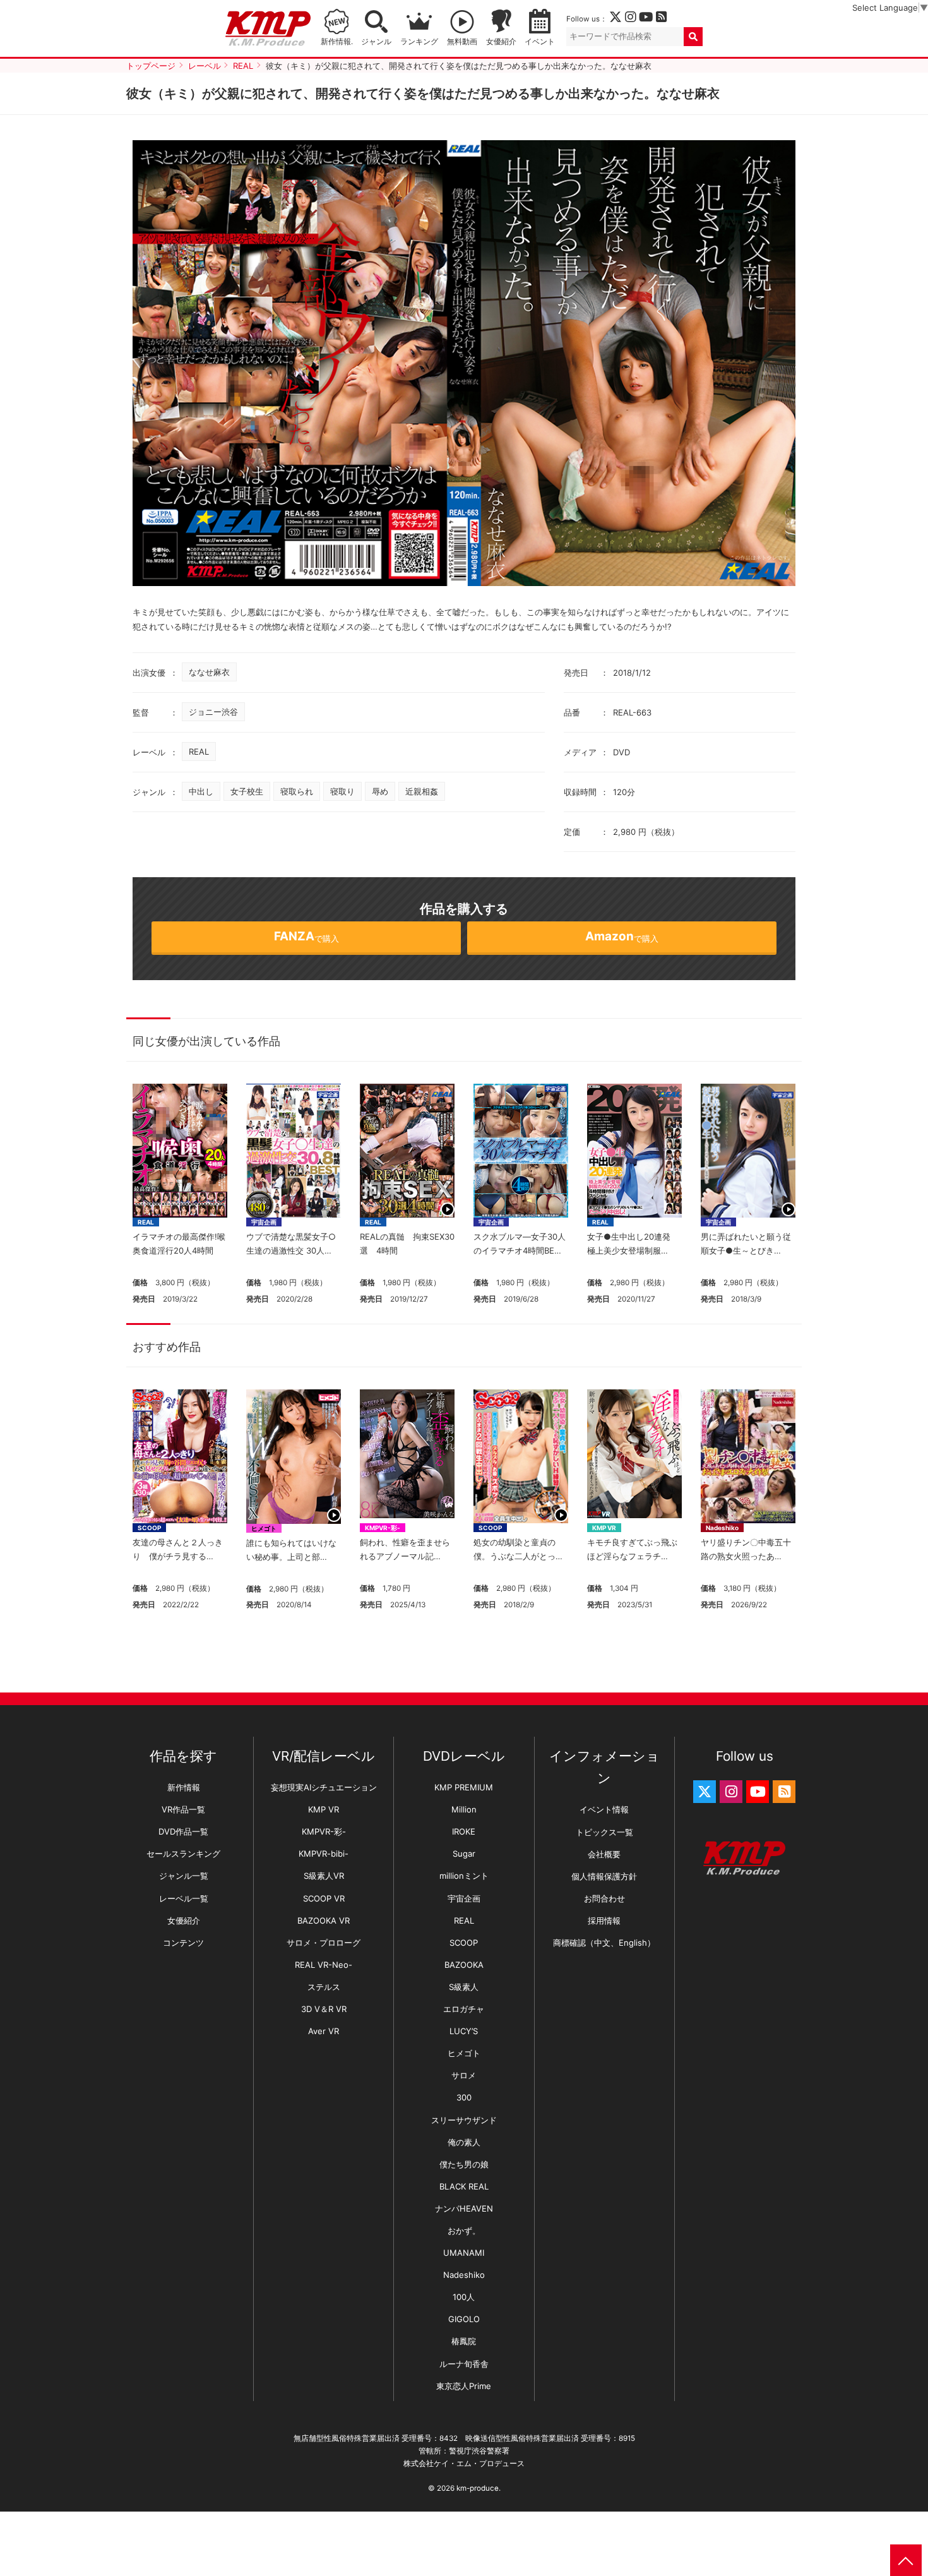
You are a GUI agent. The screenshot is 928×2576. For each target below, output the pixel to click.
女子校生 (247, 791)
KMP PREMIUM (464, 1787)
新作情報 (184, 1787)
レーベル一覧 (184, 1898)
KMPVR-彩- (383, 1528)
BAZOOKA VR (324, 1920)
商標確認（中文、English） (604, 1943)
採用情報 (604, 1920)
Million (464, 1809)
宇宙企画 (264, 1222)
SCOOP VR (324, 1898)
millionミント (464, 1876)
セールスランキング (183, 1854)
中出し (201, 791)
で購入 (306, 936)
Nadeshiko (722, 1528)
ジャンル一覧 (184, 1876)
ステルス (324, 1987)
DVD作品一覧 (183, 1831)
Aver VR (324, 2031)
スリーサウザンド (464, 2120)
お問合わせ (604, 1898)
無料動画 (462, 42)
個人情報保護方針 (604, 1876)
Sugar (464, 1854)
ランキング (419, 42)
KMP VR (604, 1528)
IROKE (464, 1831)
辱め (380, 791)
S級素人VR (324, 1876)
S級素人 (464, 1987)
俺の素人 (464, 2142)
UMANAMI (464, 2253)
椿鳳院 (464, 2341)
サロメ (464, 2075)
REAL (199, 752)
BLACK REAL (464, 2186)
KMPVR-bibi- (324, 1854)
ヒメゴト (264, 1528)
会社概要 (604, 1854)
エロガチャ (464, 2009)
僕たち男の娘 (464, 2164)
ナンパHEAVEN (464, 2208)
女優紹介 (501, 42)
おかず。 (464, 2231)
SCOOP (149, 1528)
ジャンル (376, 42)
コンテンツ (183, 1943)
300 (464, 2097)
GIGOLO (464, 2319)
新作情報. (337, 42)
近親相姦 (422, 791)
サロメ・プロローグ (324, 1943)
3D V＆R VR (324, 2009)
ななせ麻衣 (209, 672)
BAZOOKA (464, 1965)
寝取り (342, 791)
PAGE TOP (906, 2560)
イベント (540, 42)
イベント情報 (604, 1809)
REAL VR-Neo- (324, 1965)
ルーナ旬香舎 (464, 2364)
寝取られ (297, 791)
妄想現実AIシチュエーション (324, 1787)
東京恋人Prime (464, 2386)
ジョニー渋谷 (213, 712)
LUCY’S (464, 2031)
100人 (464, 2297)
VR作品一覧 (183, 1809)
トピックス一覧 (604, 1832)
